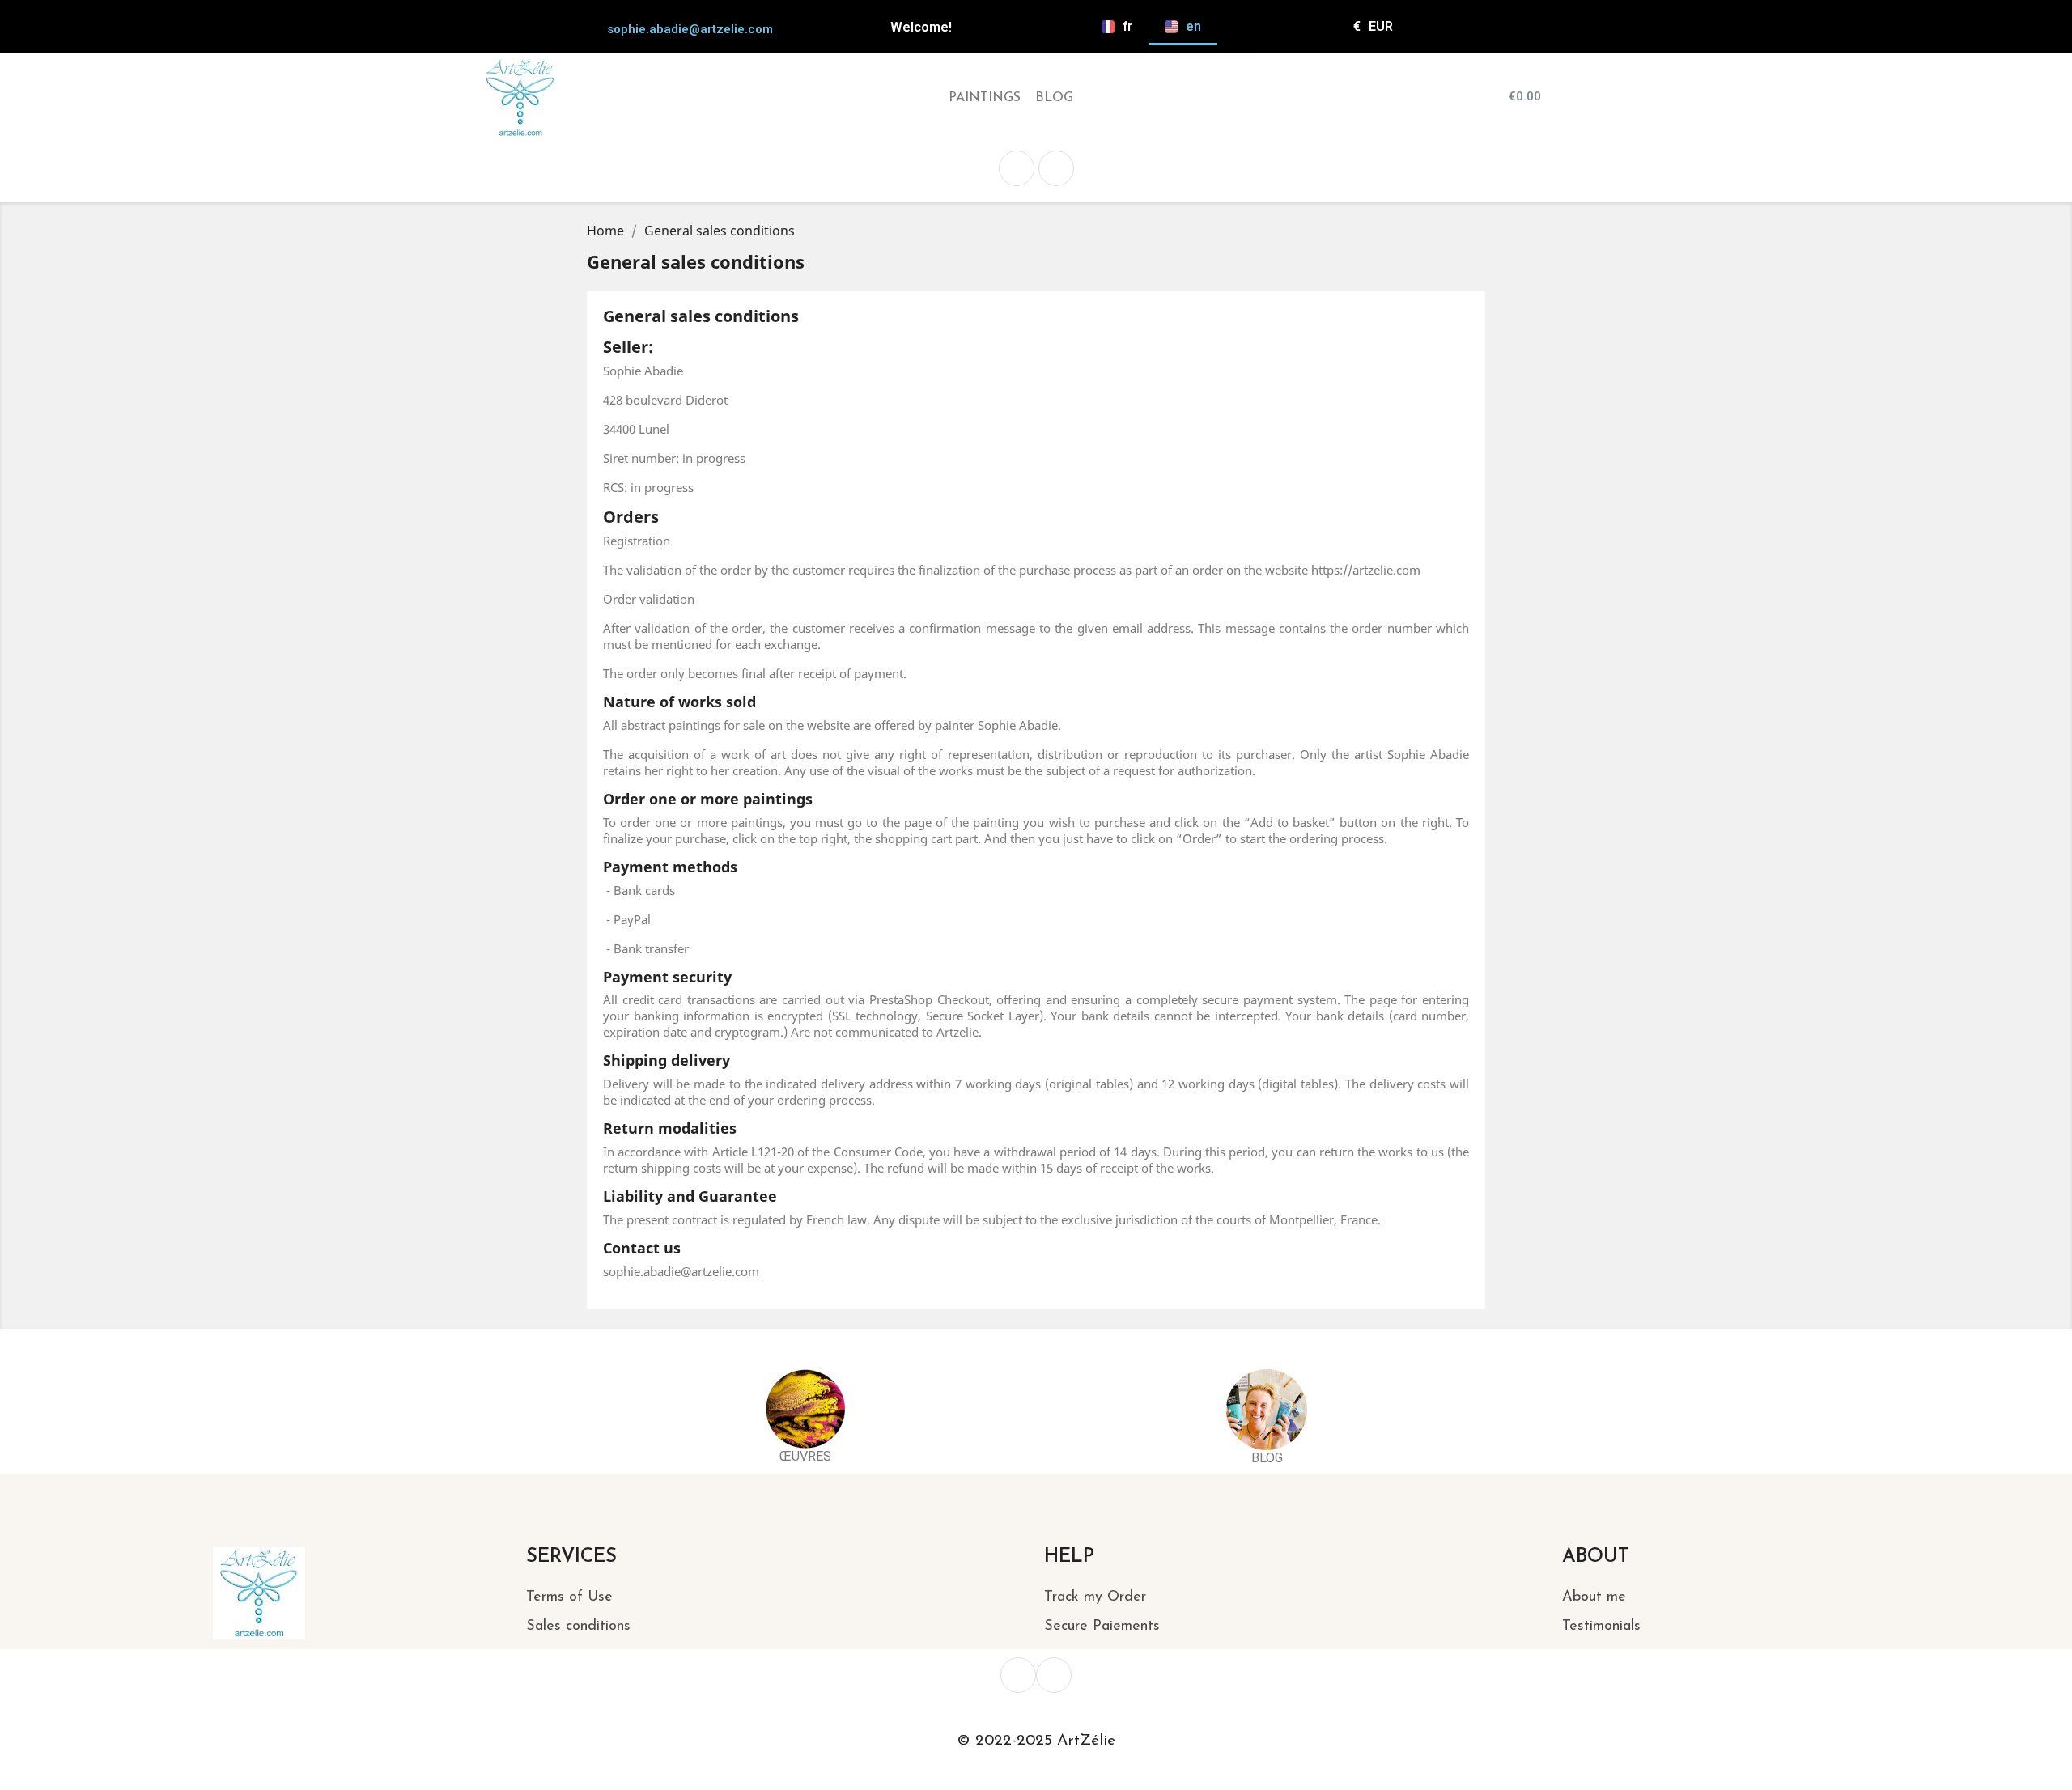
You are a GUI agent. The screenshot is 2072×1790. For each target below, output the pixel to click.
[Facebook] (1017, 168)
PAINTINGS (985, 98)
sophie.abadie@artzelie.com (690, 29)
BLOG (1054, 98)
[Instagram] (1056, 168)
